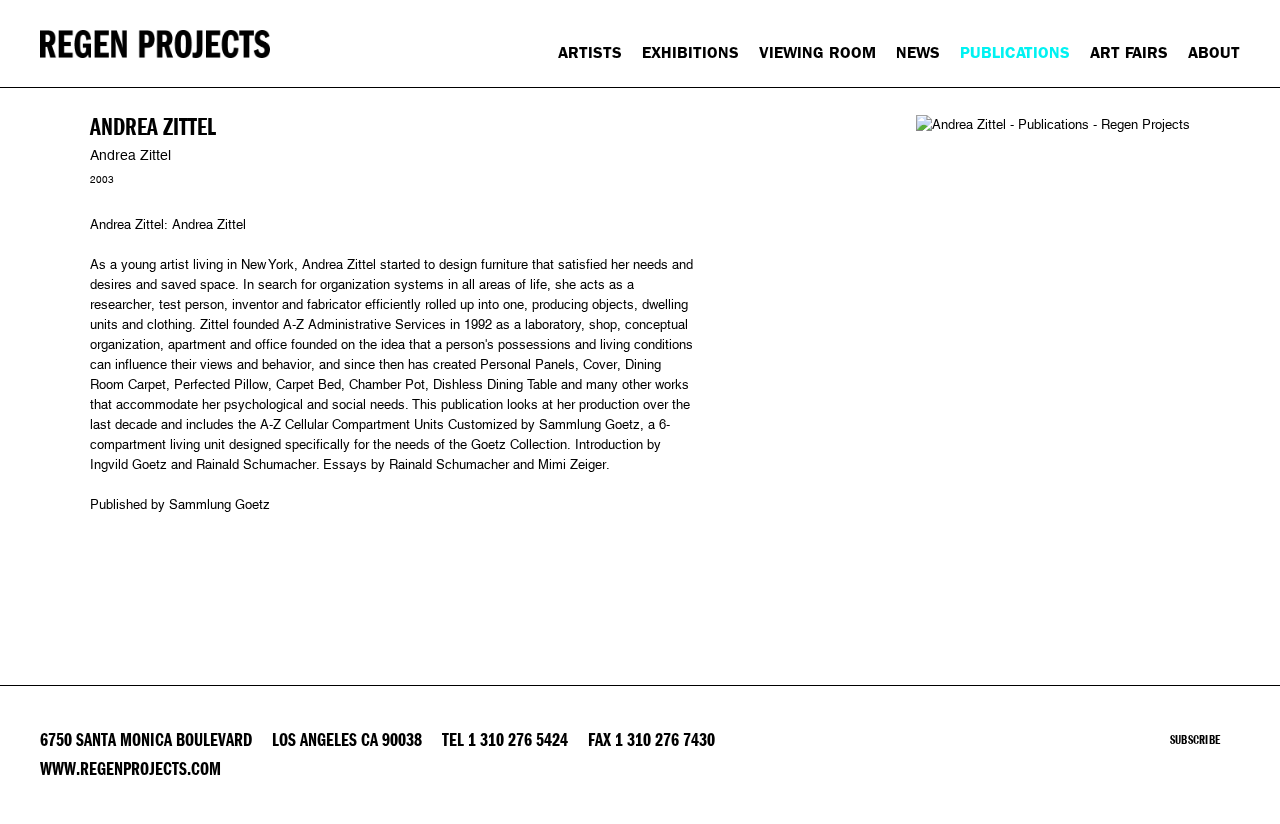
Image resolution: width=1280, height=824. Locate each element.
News (918, 52)
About (1214, 52)
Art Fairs (1129, 52)
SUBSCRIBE (1195, 740)
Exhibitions (690, 52)
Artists (590, 52)
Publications (1015, 52)
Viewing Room (817, 52)
